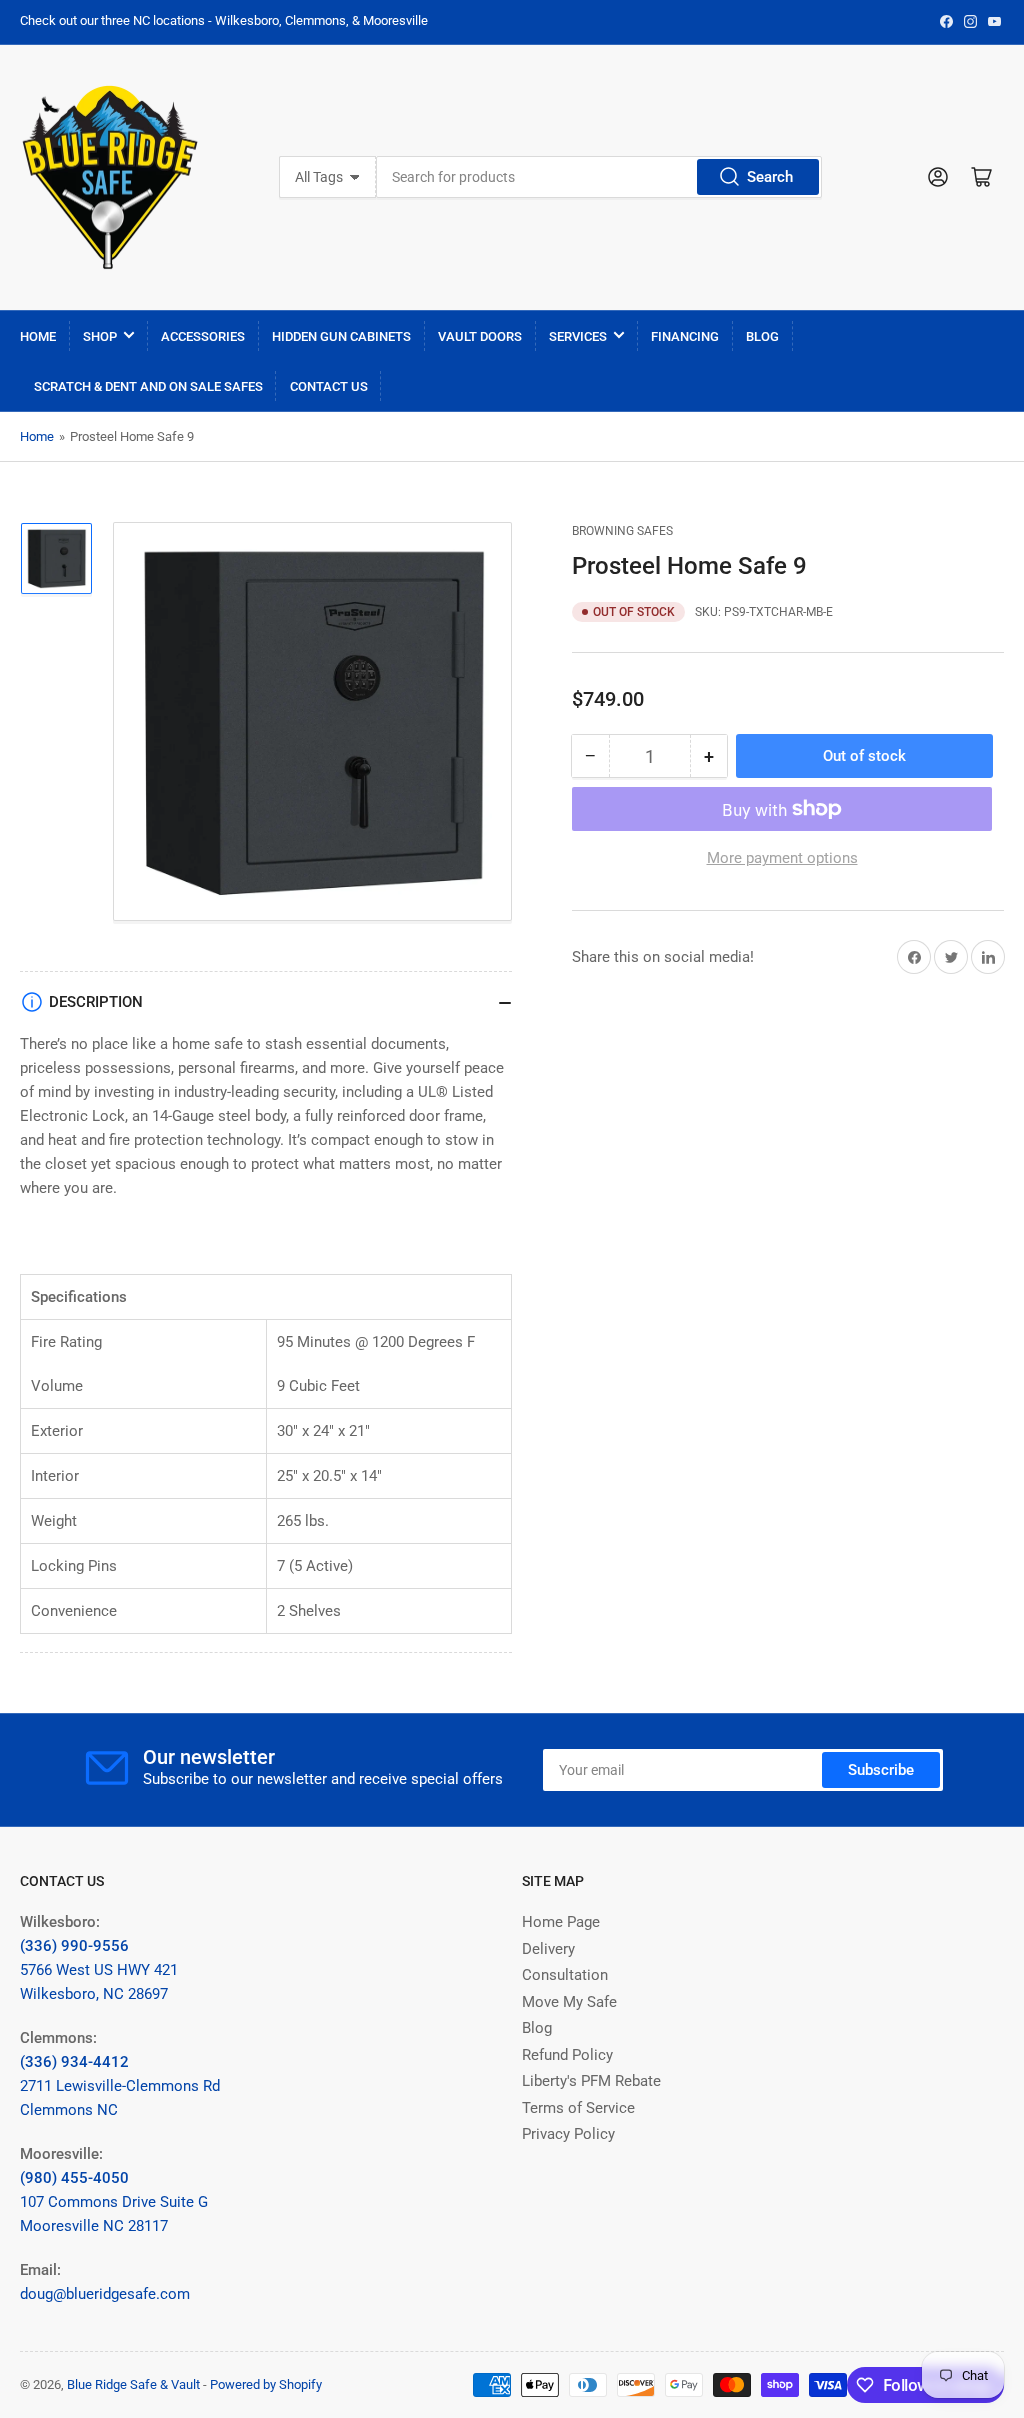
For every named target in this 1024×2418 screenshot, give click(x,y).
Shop (100, 336)
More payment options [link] (782, 858)
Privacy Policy (568, 2134)
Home (38, 336)
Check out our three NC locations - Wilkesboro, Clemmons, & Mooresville (224, 20)
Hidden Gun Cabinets (341, 336)
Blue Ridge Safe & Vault (133, 2384)
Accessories (203, 336)
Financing (685, 336)
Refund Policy (567, 2055)
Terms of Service (578, 2108)
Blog (762, 336)
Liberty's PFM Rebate (591, 2081)
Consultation (565, 1975)
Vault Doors (480, 336)
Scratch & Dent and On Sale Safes (148, 386)
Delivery (548, 1949)
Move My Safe (569, 2002)
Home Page (561, 1922)
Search (770, 177)
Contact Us (329, 386)
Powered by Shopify (266, 2384)
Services (578, 336)
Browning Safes (622, 531)
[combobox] (599, 177)
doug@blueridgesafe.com (105, 2294)
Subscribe (881, 1770)
